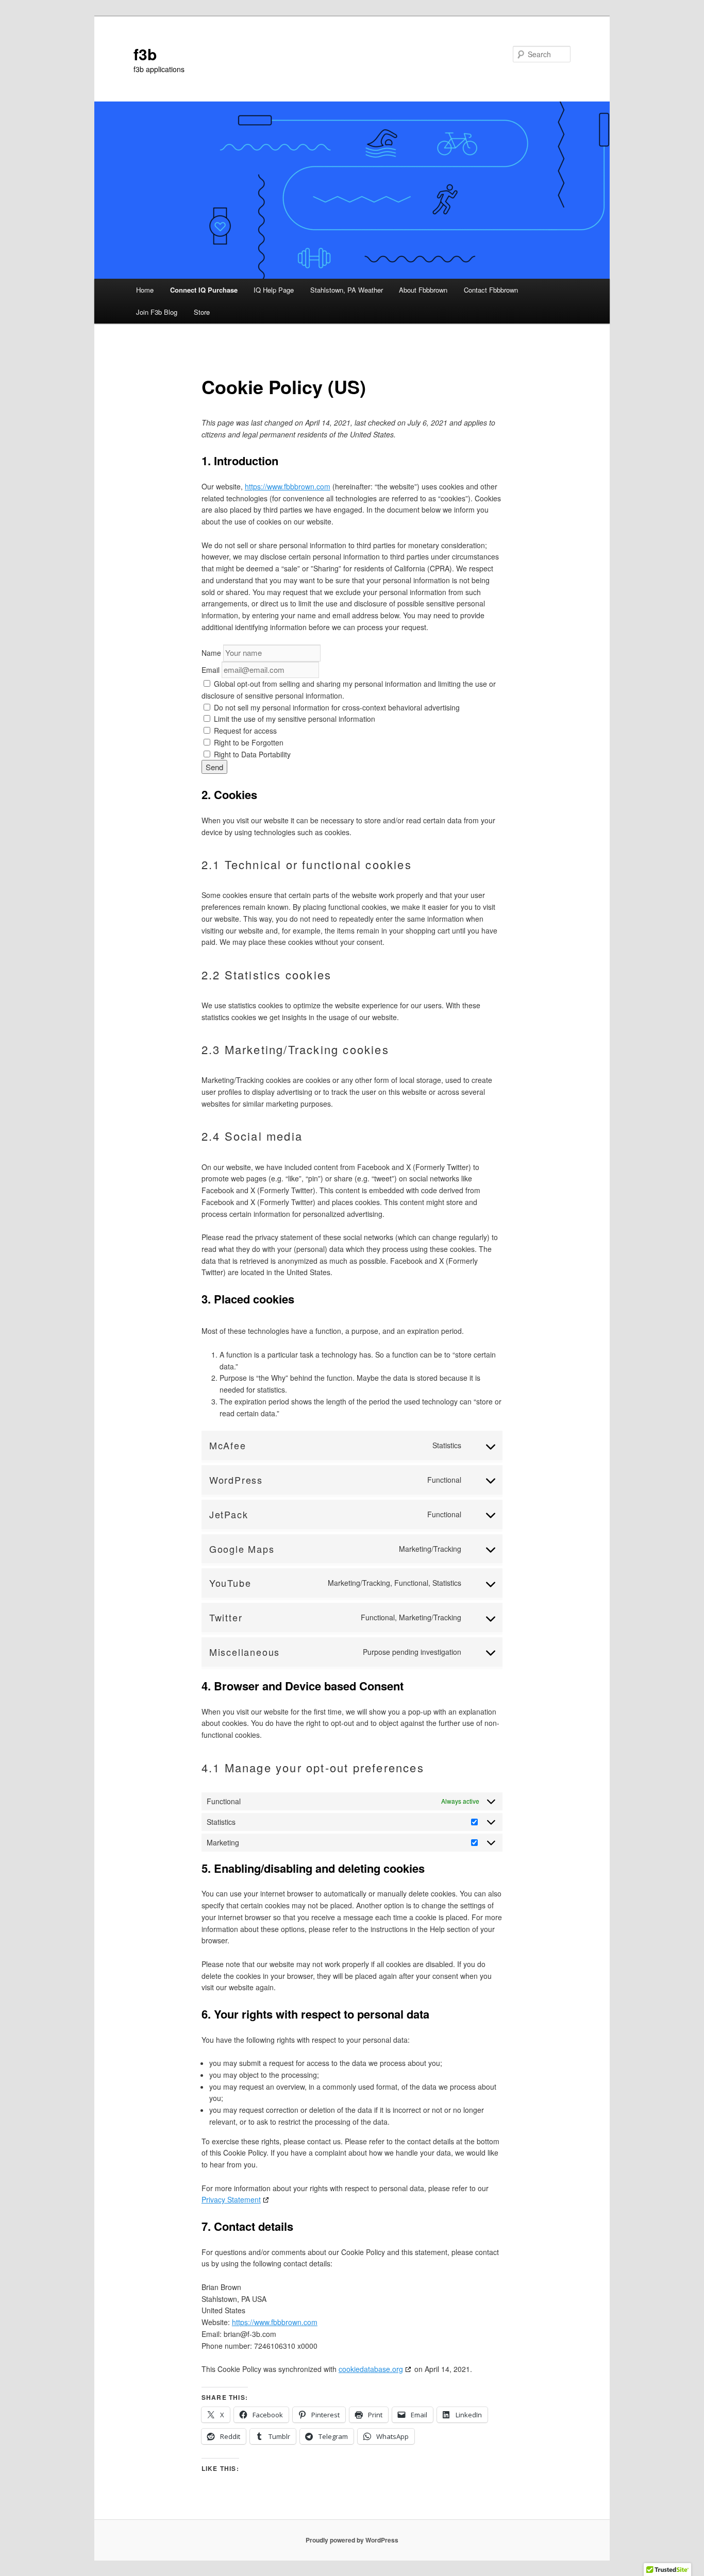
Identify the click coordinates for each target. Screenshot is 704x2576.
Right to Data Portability (251, 754)
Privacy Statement (231, 2199)
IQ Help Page (274, 290)
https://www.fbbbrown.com (288, 486)
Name (211, 653)
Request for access (244, 731)
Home (145, 290)
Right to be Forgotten (248, 742)
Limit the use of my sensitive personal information (294, 719)
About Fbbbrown (423, 290)
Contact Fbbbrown (491, 290)
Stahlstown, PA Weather (347, 290)
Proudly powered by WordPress (352, 2540)
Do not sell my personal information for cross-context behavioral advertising (336, 707)
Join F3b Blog (157, 312)
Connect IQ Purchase (204, 290)
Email (211, 670)
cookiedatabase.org (371, 2369)
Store (202, 312)
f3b (145, 54)
